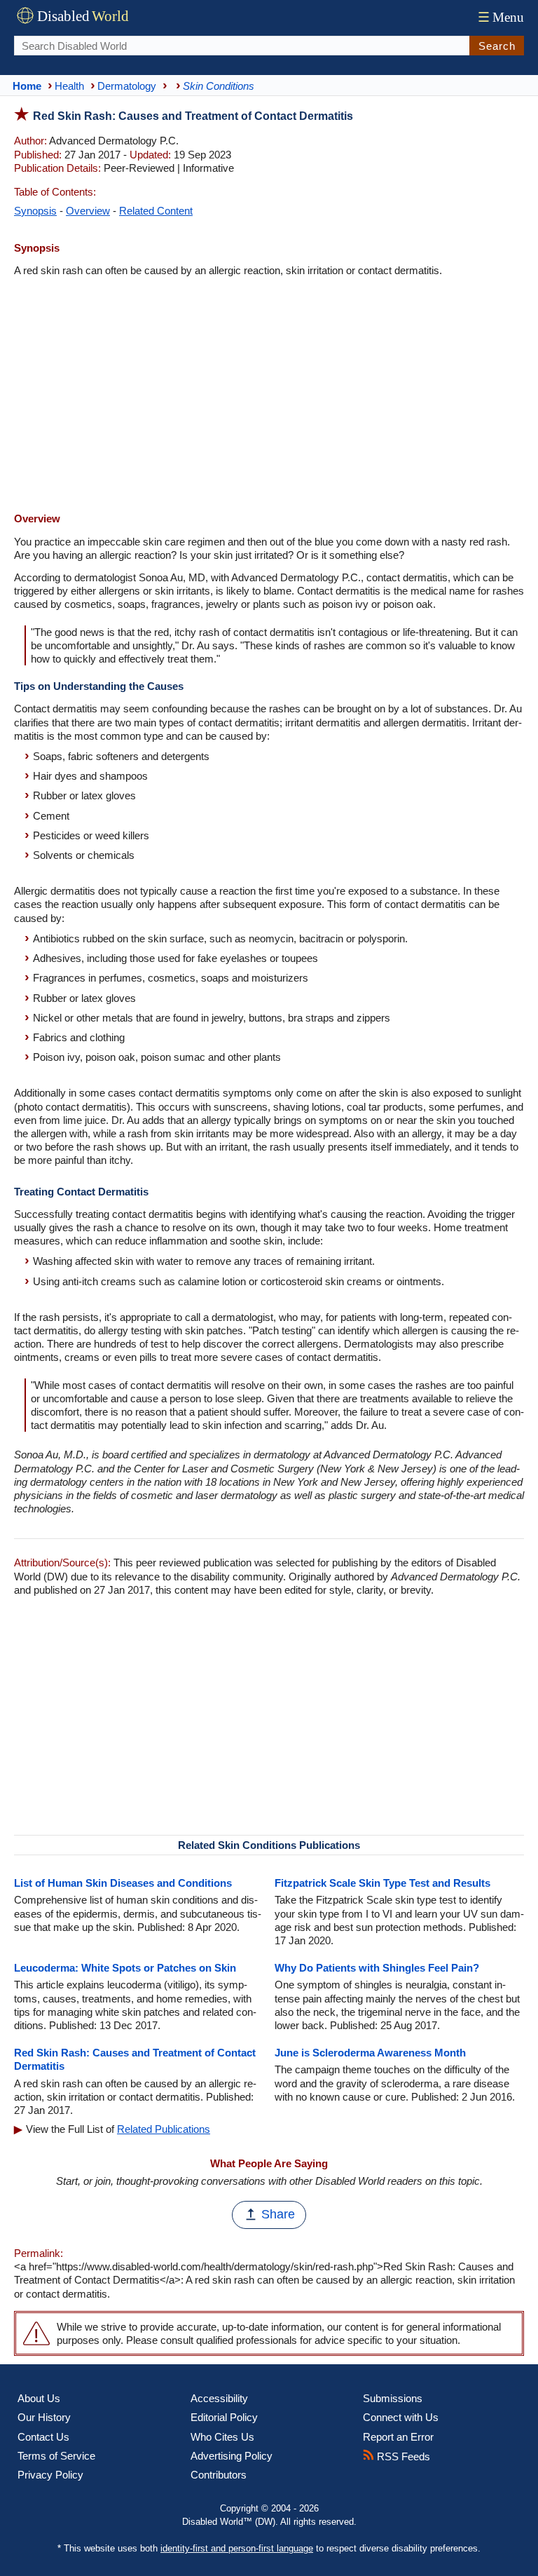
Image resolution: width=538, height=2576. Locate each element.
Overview (88, 211)
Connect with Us (401, 2417)
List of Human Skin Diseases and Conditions (123, 1883)
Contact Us (43, 2437)
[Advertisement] (269, 396)
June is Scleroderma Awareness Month (370, 2053)
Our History (44, 2417)
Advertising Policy (232, 2456)
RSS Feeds (402, 2456)
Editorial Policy (224, 2417)
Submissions (393, 2398)
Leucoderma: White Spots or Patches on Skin (125, 1968)
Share (278, 2214)
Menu (501, 17)
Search (497, 46)
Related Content (156, 211)
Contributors (219, 2475)
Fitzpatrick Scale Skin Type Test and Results (382, 1883)
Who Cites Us (222, 2437)
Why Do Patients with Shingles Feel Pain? (377, 1968)
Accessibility (219, 2398)
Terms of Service (56, 2456)
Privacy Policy (50, 2475)
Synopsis (35, 211)
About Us (39, 2398)
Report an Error (398, 2437)
